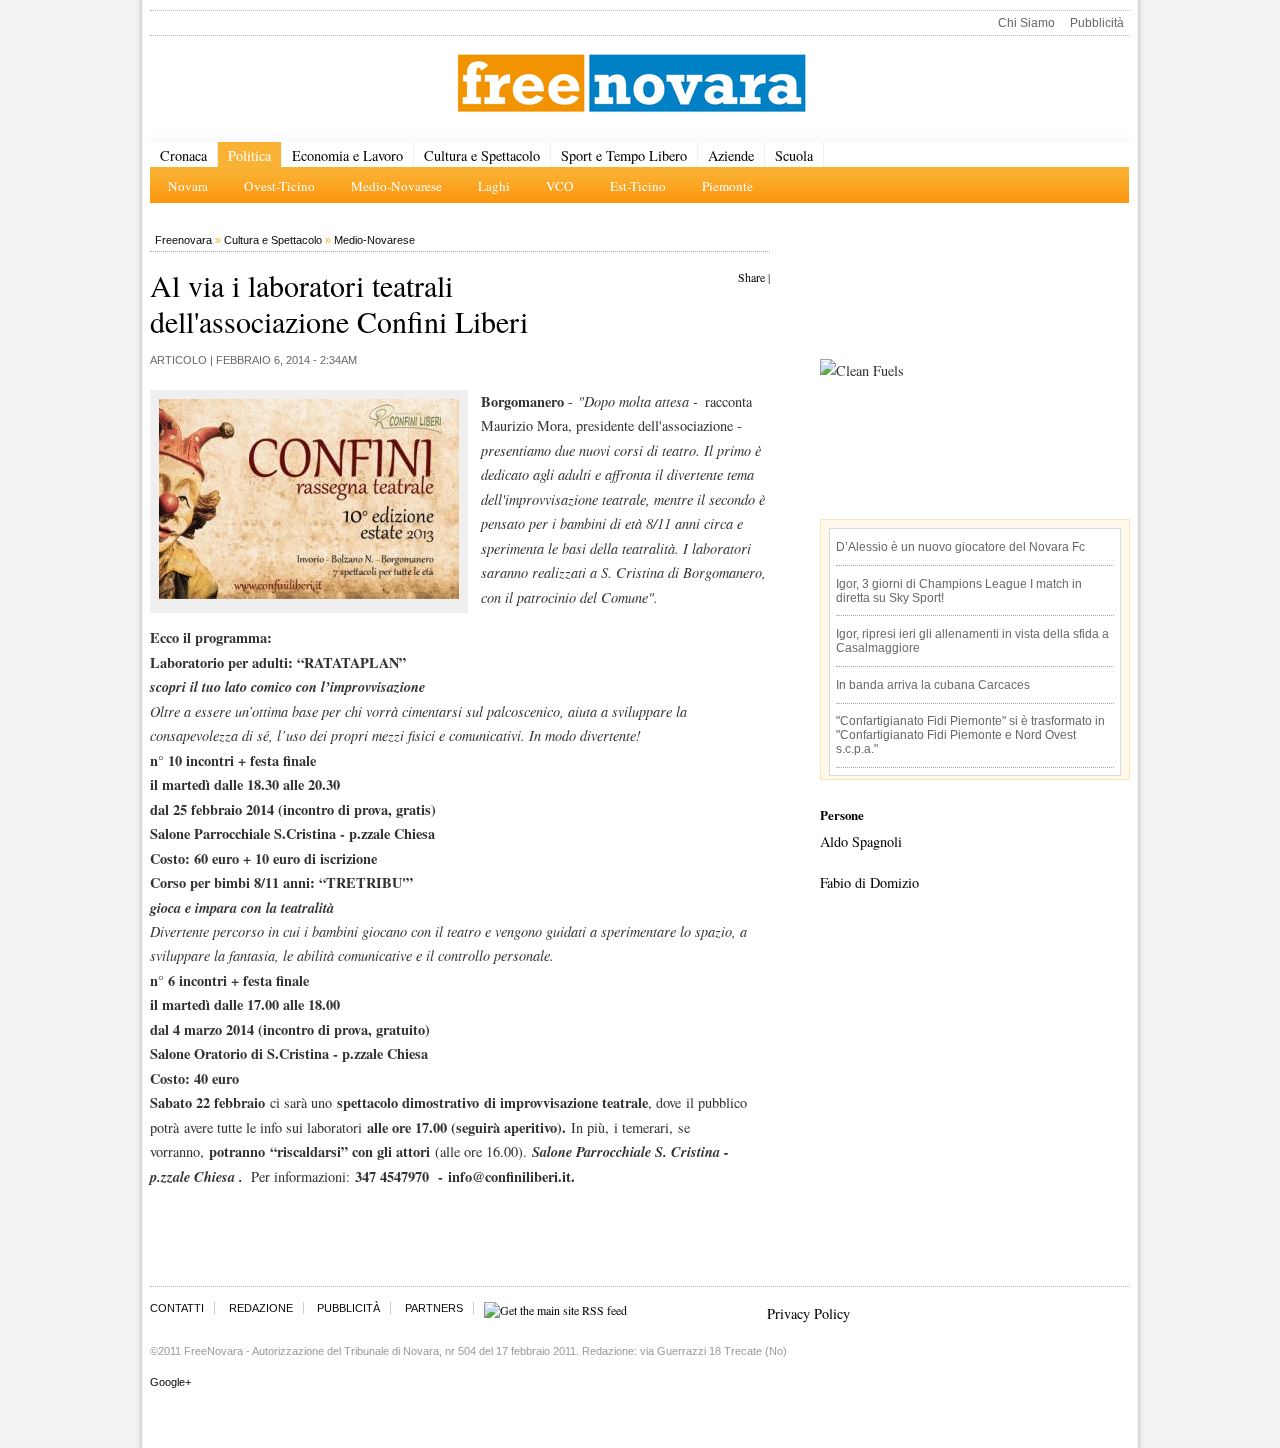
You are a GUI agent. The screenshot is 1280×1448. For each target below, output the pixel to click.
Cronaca (183, 155)
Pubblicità (1097, 23)
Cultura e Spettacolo (482, 155)
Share (751, 277)
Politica (249, 155)
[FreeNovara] (631, 84)
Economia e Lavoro (347, 155)
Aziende (731, 155)
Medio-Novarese (374, 240)
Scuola (794, 155)
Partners (434, 1308)
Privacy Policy (808, 1313)
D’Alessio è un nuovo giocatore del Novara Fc (960, 547)
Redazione (261, 1308)
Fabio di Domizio (869, 882)
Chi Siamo (1026, 23)
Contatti (177, 1308)
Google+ (170, 1382)
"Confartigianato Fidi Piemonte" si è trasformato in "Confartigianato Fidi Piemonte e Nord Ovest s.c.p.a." (970, 735)
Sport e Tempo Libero (624, 155)
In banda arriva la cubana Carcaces (933, 685)
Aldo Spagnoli (861, 841)
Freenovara (183, 240)
